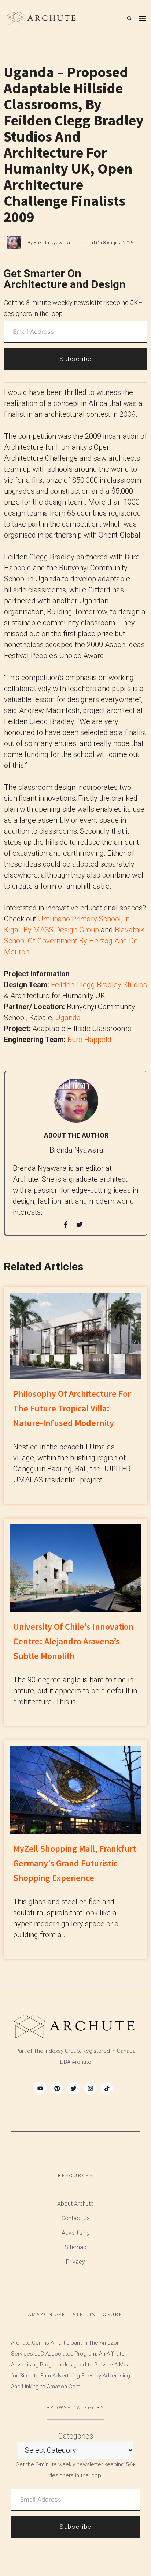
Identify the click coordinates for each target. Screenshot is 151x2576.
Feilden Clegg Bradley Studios (99, 985)
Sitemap (76, 2247)
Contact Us (75, 2218)
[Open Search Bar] (129, 18)
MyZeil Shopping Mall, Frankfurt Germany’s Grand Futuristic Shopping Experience (75, 1863)
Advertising (76, 2233)
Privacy (75, 2262)
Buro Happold (89, 1040)
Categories (76, 2436)
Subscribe (75, 359)
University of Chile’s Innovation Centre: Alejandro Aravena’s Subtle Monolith (73, 1641)
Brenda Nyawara (52, 243)
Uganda (68, 1018)
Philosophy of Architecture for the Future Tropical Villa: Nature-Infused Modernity (72, 1408)
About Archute (75, 2204)
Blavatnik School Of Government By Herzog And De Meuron (74, 941)
